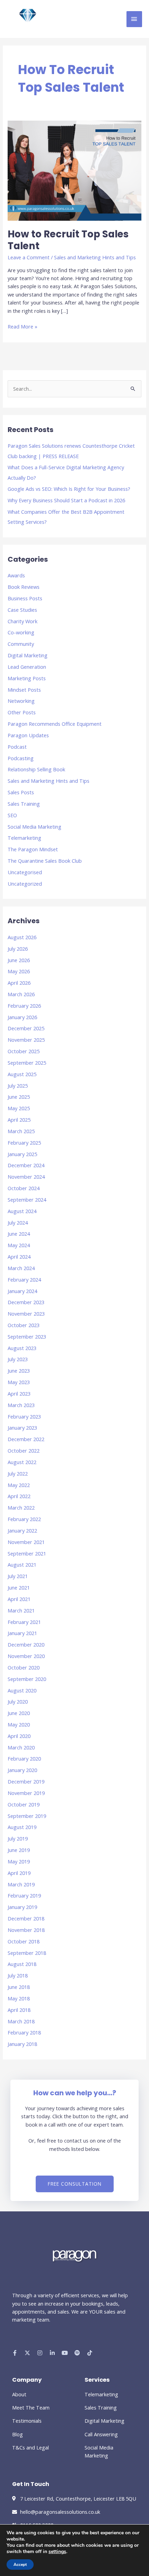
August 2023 (22, 1348)
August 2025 (22, 1074)
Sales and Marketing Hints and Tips (95, 257)
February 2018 (24, 2032)
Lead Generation (27, 667)
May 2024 (19, 1245)
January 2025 (22, 1154)
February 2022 (24, 1519)
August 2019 (22, 1827)
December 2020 (26, 1644)
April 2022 (19, 1496)
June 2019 (19, 1850)
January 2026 (22, 1017)
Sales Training (24, 804)
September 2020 (27, 1679)
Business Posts (25, 598)
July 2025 (18, 1086)
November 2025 (26, 1040)
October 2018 (24, 1941)
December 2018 (26, 1918)
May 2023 (19, 1382)
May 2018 (19, 1998)
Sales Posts (21, 792)
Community (21, 644)
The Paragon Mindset (33, 849)
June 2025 (19, 1097)
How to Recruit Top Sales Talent (68, 240)
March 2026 (21, 994)
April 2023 (19, 1393)
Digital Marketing (28, 655)
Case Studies (22, 610)
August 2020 (22, 1690)
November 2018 (26, 1930)
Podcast (17, 747)
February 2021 (24, 1622)
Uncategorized (25, 884)
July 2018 (18, 1975)
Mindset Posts (24, 690)
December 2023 (26, 1302)
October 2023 (24, 1325)
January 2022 (22, 1530)
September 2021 (27, 1553)
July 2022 (18, 1473)
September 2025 (27, 1063)
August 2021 (22, 1565)
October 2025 (24, 1051)
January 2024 (22, 1291)
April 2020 (19, 1736)
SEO (12, 815)
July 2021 (18, 1576)
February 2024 (24, 1279)
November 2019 (26, 1793)
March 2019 (21, 1884)
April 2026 (19, 983)
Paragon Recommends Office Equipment (55, 724)
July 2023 (18, 1359)
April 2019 (19, 1873)
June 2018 (19, 1987)
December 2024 (26, 1165)
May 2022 (19, 1485)
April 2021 (19, 1599)
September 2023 (27, 1336)
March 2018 (21, 2021)
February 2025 (24, 1143)
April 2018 (19, 2010)
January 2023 (22, 1428)
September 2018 (27, 1953)
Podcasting (21, 758)
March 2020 (21, 1747)
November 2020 (26, 1656)
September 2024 (27, 1200)
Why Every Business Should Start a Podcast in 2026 (66, 500)
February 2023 (24, 1416)
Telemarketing (24, 838)
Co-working (21, 632)
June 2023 (19, 1371)
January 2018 (22, 2044)
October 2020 (24, 1667)
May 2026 (19, 971)
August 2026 (22, 937)
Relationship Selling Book (36, 769)
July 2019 (18, 1838)
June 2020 (19, 1713)
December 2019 (26, 1781)
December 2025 (26, 1028)
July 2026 (18, 949)
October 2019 (24, 1804)
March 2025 (21, 1131)
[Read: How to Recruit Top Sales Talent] (74, 170)
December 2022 (26, 1439)
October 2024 (24, 1188)
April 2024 (19, 1257)
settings (57, 2552)
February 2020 (24, 1758)
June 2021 (19, 1587)
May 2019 (19, 1861)
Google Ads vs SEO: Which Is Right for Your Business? (69, 489)
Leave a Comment (29, 257)
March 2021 (21, 1610)
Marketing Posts (27, 678)
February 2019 (24, 1895)
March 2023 (21, 1405)
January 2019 (22, 1907)
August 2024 (22, 1211)
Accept (20, 2565)
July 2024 (18, 1222)
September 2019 (27, 1816)
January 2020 (22, 1770)
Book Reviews (24, 587)
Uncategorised (25, 872)
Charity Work (23, 621)
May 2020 (19, 1724)
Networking (21, 701)
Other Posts (22, 712)
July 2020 (18, 1701)
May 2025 (19, 1108)
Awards (16, 575)
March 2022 (21, 1508)
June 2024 (19, 1234)
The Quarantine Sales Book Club (45, 861)
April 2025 (19, 1120)
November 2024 (26, 1177)
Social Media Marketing (34, 827)
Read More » (23, 326)
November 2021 (26, 1542)
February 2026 (24, 1006)
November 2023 (26, 1314)
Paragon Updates (28, 735)
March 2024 (21, 1268)
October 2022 (24, 1450)
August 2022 (22, 1462)
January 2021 (22, 1633)
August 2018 (22, 1964)
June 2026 (19, 960)
